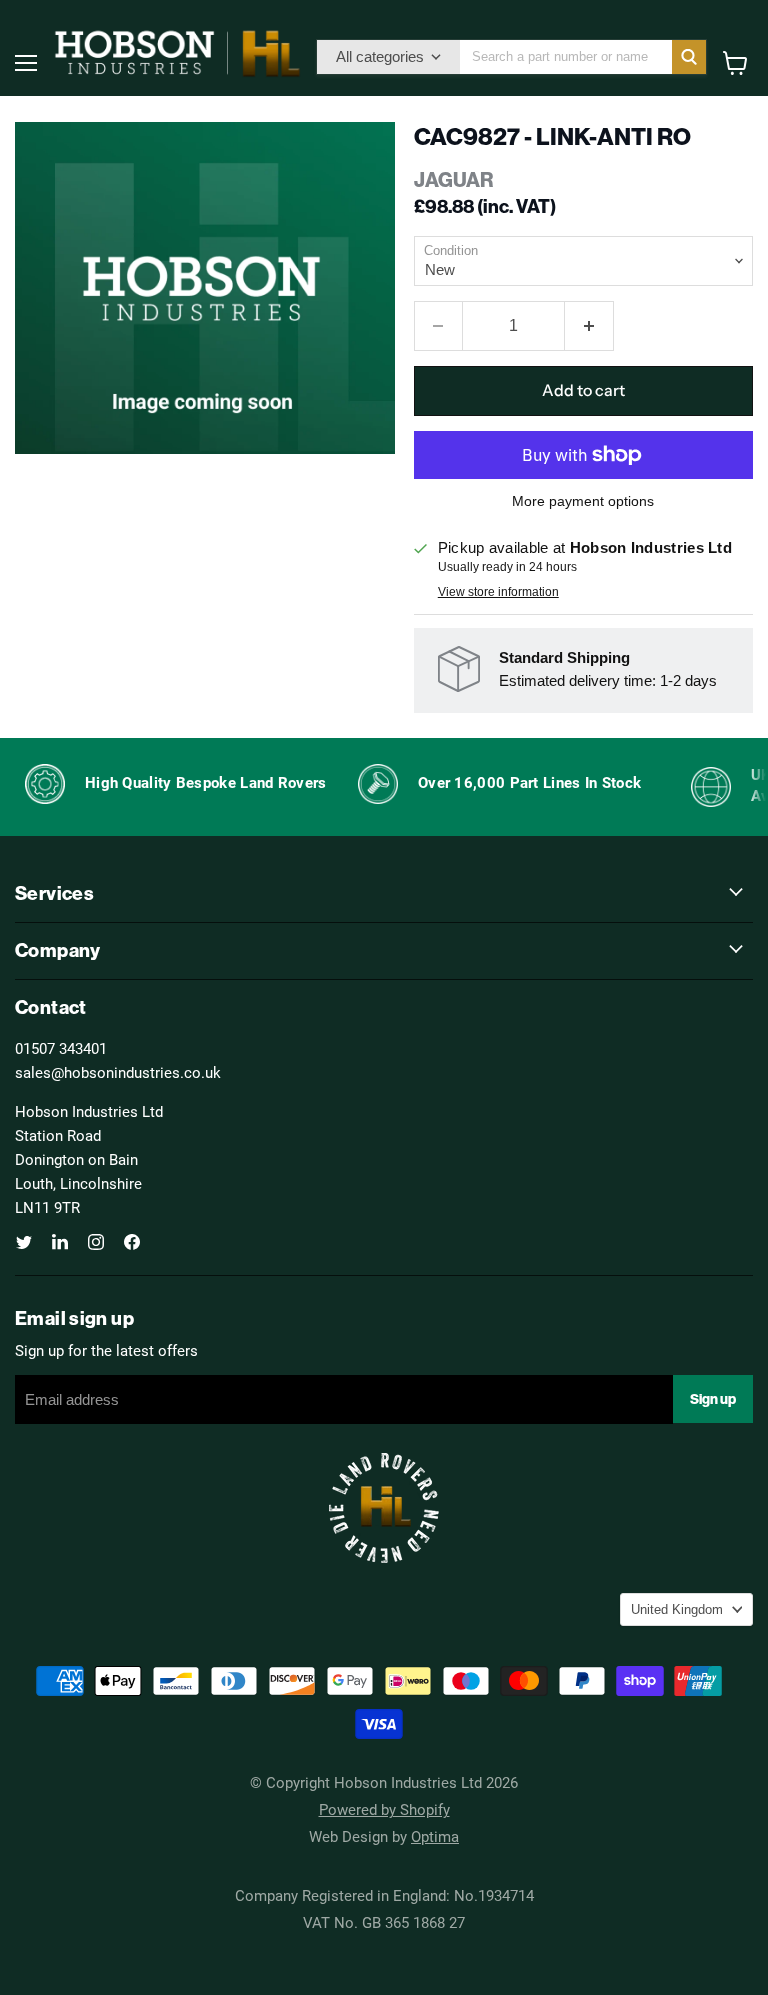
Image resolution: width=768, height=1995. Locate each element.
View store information (498, 592)
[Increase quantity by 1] (589, 326)
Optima (435, 1836)
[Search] (689, 57)
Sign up (713, 1399)
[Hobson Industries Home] (177, 53)
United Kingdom (677, 1609)
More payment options (583, 501)
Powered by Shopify (384, 1809)
